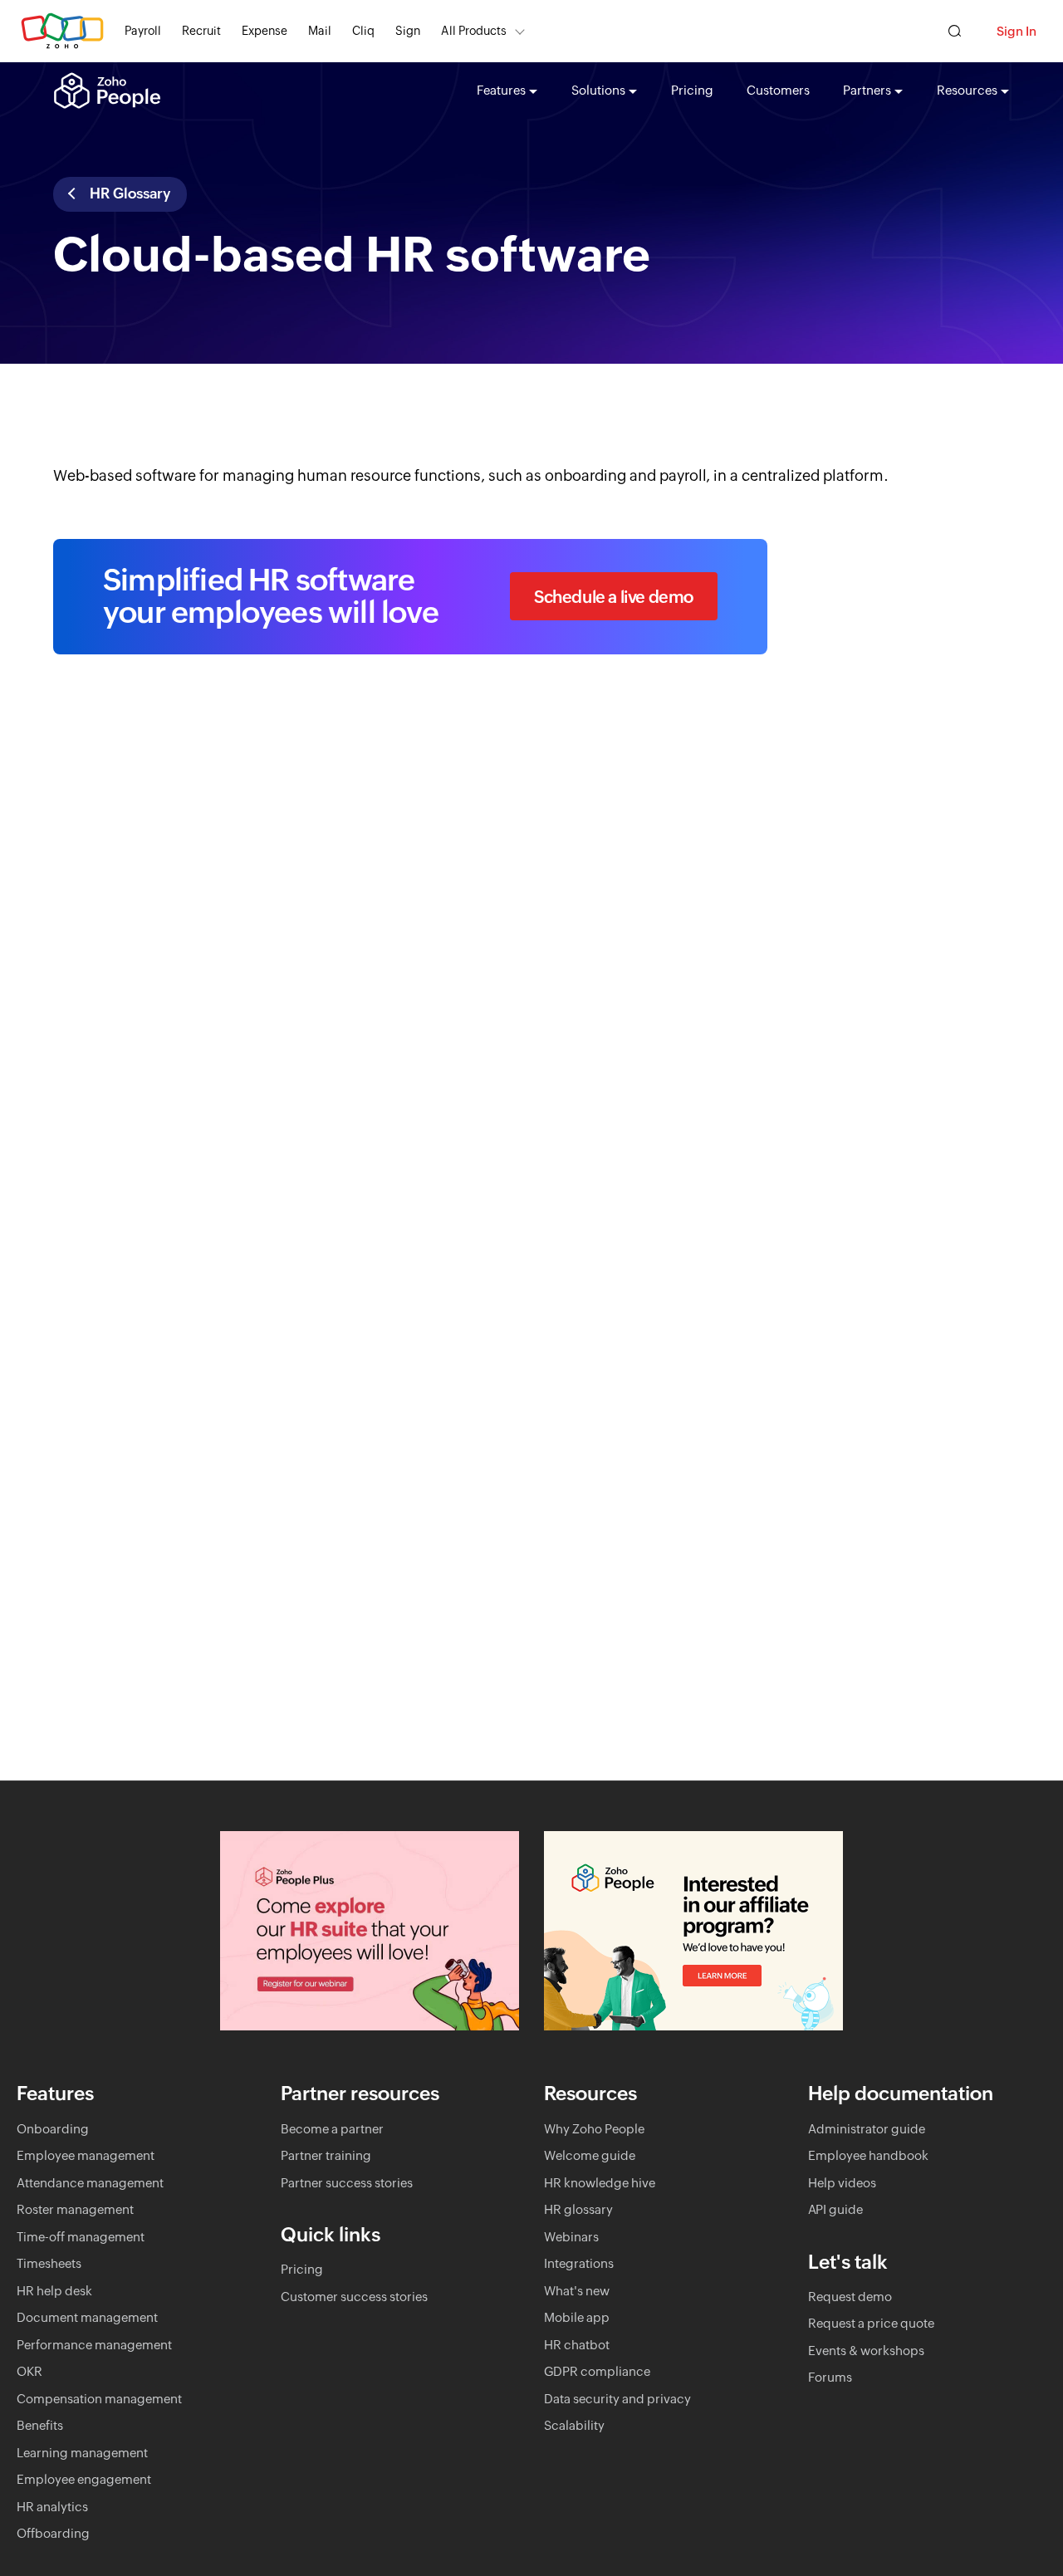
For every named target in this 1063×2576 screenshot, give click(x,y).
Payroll (143, 31)
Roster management (75, 2209)
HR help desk (54, 2291)
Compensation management (99, 2399)
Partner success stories (347, 2183)
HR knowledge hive (600, 2183)
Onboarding (53, 2129)
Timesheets (49, 2263)
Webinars (571, 2237)
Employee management (86, 2155)
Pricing (692, 90)
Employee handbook (868, 2155)
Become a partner (332, 2129)
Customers (778, 90)
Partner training (326, 2155)
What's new (577, 2291)
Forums (830, 2377)
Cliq (363, 31)
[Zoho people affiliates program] (693, 1931)
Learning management (82, 2453)
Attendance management (90, 2183)
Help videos (842, 2183)
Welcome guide (590, 2155)
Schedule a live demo (614, 597)
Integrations (579, 2263)
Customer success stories (354, 2297)
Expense (265, 31)
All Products (474, 31)
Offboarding (53, 2533)
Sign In (1016, 31)
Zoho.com (62, 31)
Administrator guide (867, 2129)
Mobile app (577, 2317)
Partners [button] (867, 90)
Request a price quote (871, 2323)
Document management (87, 2317)
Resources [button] (967, 90)
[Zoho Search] (955, 31)
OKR (29, 2371)
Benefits (40, 2425)
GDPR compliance (597, 2371)
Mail (320, 31)
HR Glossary (128, 193)
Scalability (574, 2425)
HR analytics (52, 2507)
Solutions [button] (598, 90)
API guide (835, 2209)
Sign (408, 31)
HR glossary (578, 2209)
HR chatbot (577, 2345)
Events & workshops (866, 2351)
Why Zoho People (594, 2129)
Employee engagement (84, 2479)
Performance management (94, 2345)
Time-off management (81, 2237)
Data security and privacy (617, 2399)
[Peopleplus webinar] (370, 1931)
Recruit (201, 31)
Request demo (850, 2297)
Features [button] (501, 90)
